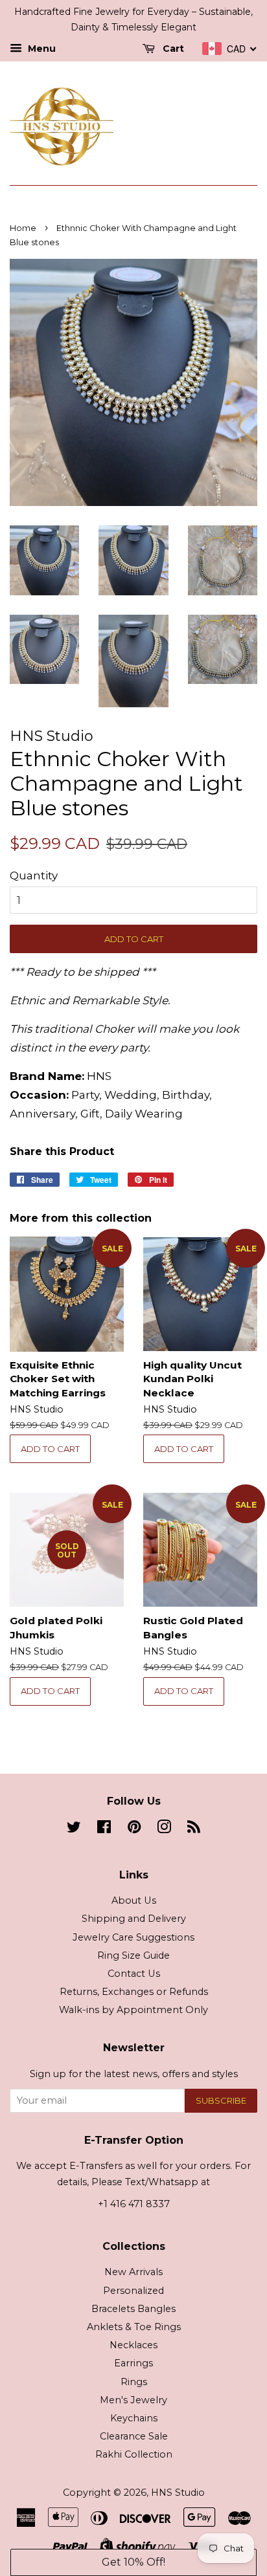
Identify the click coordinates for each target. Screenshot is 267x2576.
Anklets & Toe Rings (134, 2327)
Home (23, 228)
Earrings (133, 2363)
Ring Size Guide (133, 1955)
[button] (133, 2562)
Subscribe (221, 2100)
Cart (172, 49)
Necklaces (133, 2345)
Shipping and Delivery (134, 1919)
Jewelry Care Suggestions (133, 1937)
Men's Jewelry (133, 2400)
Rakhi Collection (134, 2454)
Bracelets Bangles (133, 2309)
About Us (134, 1900)
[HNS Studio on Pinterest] (134, 1829)
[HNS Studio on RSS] (194, 1829)
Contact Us (134, 1974)
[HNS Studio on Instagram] (164, 1829)
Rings (134, 2382)
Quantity (34, 875)
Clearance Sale (134, 2436)
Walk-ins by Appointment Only (133, 2010)
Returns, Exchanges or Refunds (134, 1992)
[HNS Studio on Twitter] (74, 1829)
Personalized (133, 2291)
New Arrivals (133, 2272)
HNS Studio (178, 2493)
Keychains (134, 2418)
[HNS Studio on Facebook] (104, 1829)
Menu (41, 49)
